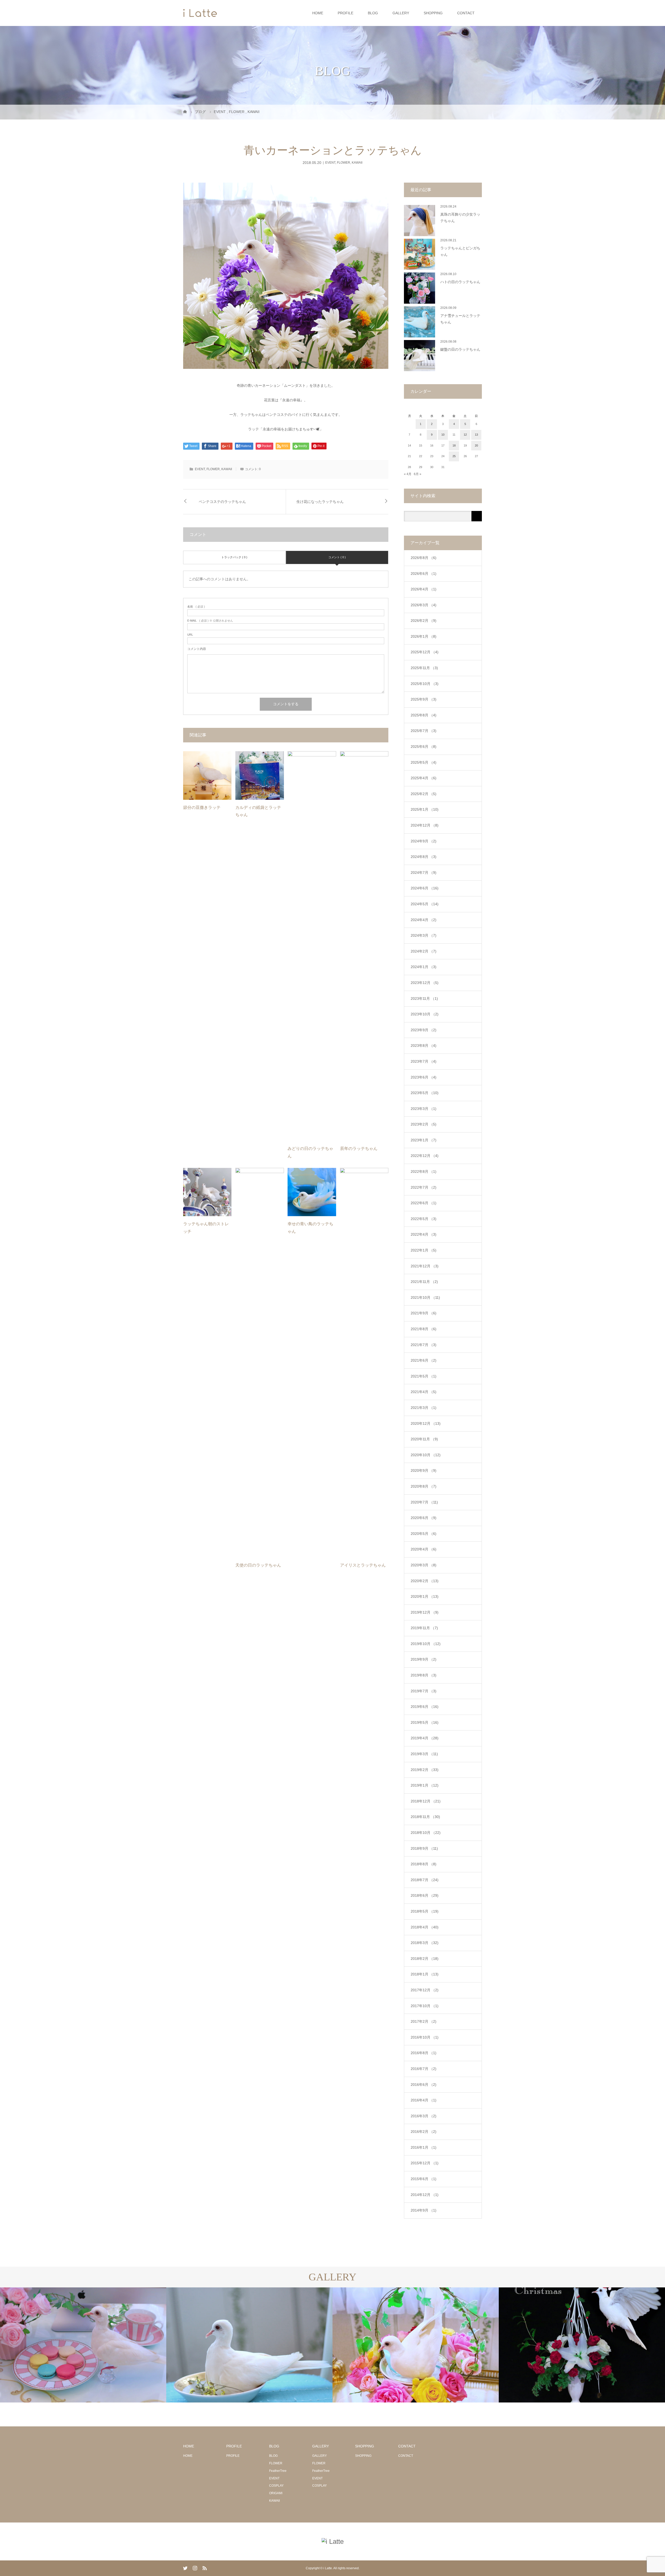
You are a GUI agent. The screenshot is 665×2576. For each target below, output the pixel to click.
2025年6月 (424, 747)
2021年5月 (424, 1376)
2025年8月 (424, 715)
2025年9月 (424, 699)
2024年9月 (424, 841)
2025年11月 (424, 668)
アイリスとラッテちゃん (363, 1565)
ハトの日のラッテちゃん (460, 282)
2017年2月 (424, 2021)
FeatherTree (278, 2471)
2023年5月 (425, 1093)
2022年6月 (424, 1203)
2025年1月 (425, 809)
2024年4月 (424, 920)
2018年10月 (426, 1833)
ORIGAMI (276, 2493)
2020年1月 (425, 1596)
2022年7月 (424, 1187)
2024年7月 (424, 873)
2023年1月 (424, 1140)
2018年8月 (424, 1864)
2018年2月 (425, 1959)
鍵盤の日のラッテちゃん (460, 350)
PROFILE (345, 13)
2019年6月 (425, 1707)
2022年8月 (424, 1171)
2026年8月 (424, 558)
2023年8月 (424, 1046)
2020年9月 (424, 1470)
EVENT (330, 163)
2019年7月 (424, 1691)
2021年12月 (425, 1266)
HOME (318, 13)
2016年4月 (424, 2100)
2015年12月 (425, 2163)
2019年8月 (424, 1675)
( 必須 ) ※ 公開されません (210, 621)
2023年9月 (424, 1030)
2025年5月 (424, 762)
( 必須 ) (196, 607)
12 (465, 435)
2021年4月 (424, 1392)
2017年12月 (425, 1990)
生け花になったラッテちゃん (320, 502)
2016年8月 (424, 2053)
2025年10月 (425, 684)
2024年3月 (424, 935)
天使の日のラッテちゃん (258, 1565)
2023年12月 (425, 983)
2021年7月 (424, 1345)
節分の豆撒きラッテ (202, 807)
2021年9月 (424, 1313)
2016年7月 (424, 2069)
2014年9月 (424, 2210)
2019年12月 (425, 1612)
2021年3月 (424, 1408)
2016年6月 (424, 2085)
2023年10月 (425, 1014)
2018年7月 (425, 1880)
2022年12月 (425, 1156)
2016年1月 (424, 2147)
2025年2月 (424, 794)
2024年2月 (424, 951)
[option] (83, 2345)
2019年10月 (426, 1644)
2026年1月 (424, 636)
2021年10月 (425, 1297)
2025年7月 (424, 731)
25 (454, 456)
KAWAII (357, 163)
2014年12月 (425, 2195)
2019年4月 (425, 1738)
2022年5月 (424, 1219)
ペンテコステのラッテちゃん (222, 502)
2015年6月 (424, 2179)
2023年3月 (424, 1109)
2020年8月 (424, 1486)
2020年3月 (424, 1565)
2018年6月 (425, 1895)
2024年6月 (425, 888)
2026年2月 (424, 621)
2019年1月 (425, 1785)
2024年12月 (425, 825)
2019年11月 (424, 1628)
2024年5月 (425, 904)
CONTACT (466, 13)
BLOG (373, 13)
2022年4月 (424, 1234)
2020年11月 (424, 1439)
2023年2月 (424, 1124)
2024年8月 (424, 857)
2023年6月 (424, 1077)
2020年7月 (424, 1502)
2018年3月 (425, 1943)
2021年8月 (424, 1329)
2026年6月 (424, 574)
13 (476, 435)
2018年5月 (425, 1911)
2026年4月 (424, 589)
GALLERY (401, 13)
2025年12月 (425, 652)
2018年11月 (425, 1817)
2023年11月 (424, 999)
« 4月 (408, 474)
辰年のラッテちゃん (359, 1149)
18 (454, 445)
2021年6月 (424, 1360)
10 (443, 435)
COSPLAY (276, 2486)
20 (476, 445)
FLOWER (344, 163)
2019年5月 (425, 1722)
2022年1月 (424, 1250)
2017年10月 (425, 2006)
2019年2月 (425, 1770)
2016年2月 (424, 2132)
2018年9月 (424, 1848)
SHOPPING (433, 13)
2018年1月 (425, 1974)
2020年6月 (424, 1518)
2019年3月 (424, 1754)
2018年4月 (425, 1927)
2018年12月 (426, 1801)
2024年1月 (424, 967)
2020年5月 (424, 1534)
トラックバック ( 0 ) (234, 557)
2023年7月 (424, 1061)
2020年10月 (426, 1455)
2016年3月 (424, 2116)
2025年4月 (424, 778)
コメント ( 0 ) (337, 557)
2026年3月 (424, 605)
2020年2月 (425, 1581)
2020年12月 (426, 1423)
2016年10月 (425, 2037)
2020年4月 (424, 1549)
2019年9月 (424, 1659)
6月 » (418, 474)
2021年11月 (424, 1282)
